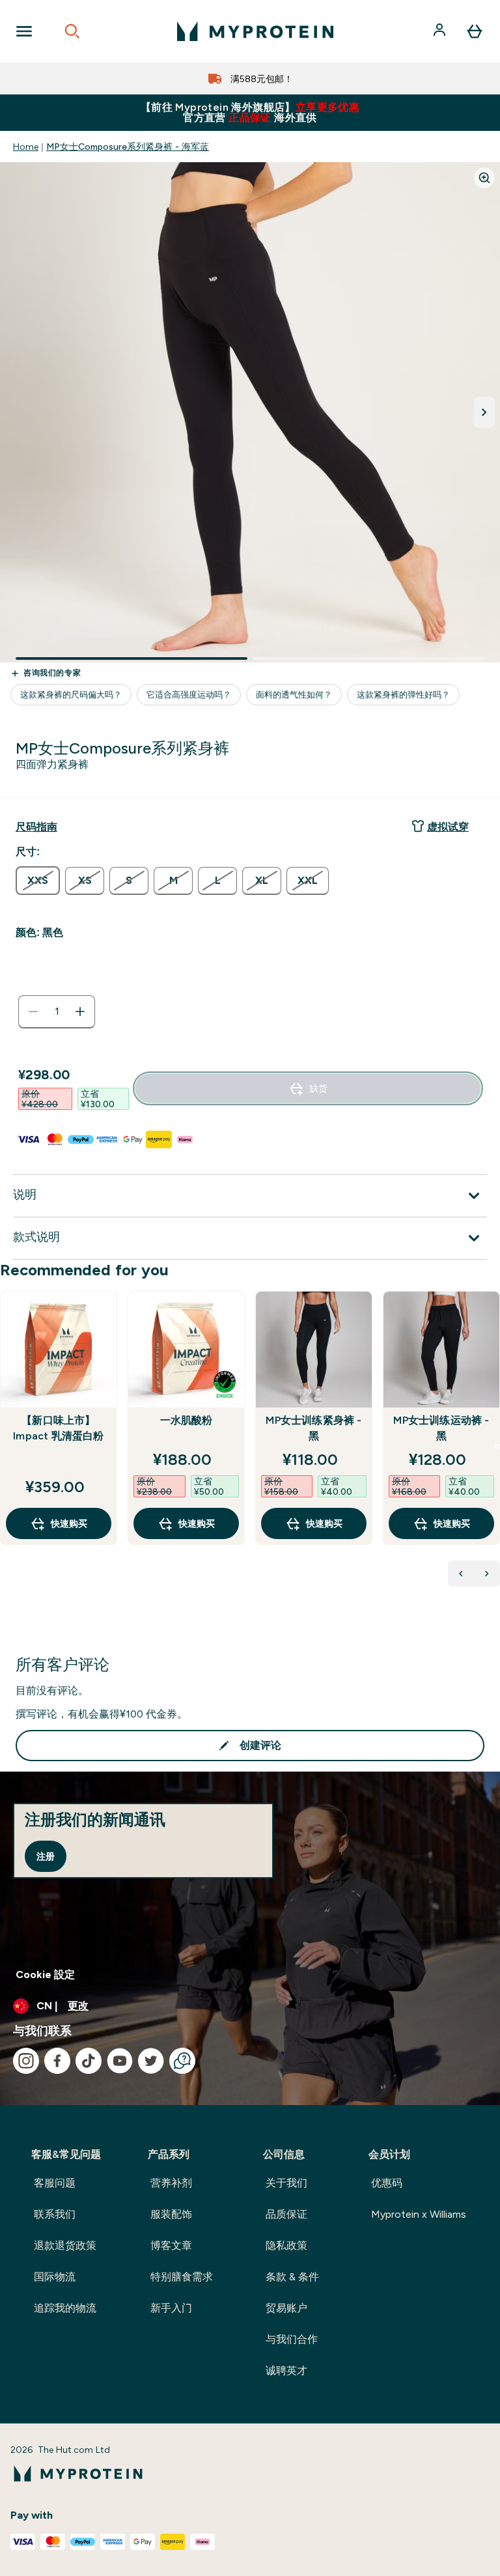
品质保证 (286, 2214)
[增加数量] (80, 1012)
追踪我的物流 (65, 2308)
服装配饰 (171, 2214)
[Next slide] (497, 1447)
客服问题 (55, 2183)
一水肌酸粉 (187, 1420)
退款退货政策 (65, 2245)
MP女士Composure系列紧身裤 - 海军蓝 (128, 147)
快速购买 (69, 1523)
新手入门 (171, 2308)
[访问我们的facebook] (57, 2061)
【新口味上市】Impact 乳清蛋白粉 (58, 1428)
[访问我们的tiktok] (89, 2061)
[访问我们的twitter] (151, 2061)
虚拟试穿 (448, 827)
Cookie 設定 (45, 1974)
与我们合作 (292, 2339)
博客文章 (171, 2245)
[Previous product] (461, 1574)
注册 (46, 1856)
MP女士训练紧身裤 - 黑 (313, 1428)
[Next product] (487, 1574)
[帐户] (441, 31)
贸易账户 (286, 2308)
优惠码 (387, 2183)
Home (26, 147)
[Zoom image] (484, 178)
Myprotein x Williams (419, 2214)
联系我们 (55, 2214)
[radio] (38, 881)
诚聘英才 (286, 2371)
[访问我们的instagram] (26, 2061)
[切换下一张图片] (484, 412)
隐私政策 (286, 2245)
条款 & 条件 (292, 2277)
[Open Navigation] (24, 31)
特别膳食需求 (182, 2277)
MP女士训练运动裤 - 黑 (441, 1428)
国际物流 (55, 2277)
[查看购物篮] (475, 31)
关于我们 (286, 2183)
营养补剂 (171, 2183)
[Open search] (72, 31)
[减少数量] (33, 1012)
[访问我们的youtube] (120, 2061)
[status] (57, 1012)
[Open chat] (182, 2061)
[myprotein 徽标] (255, 31)
